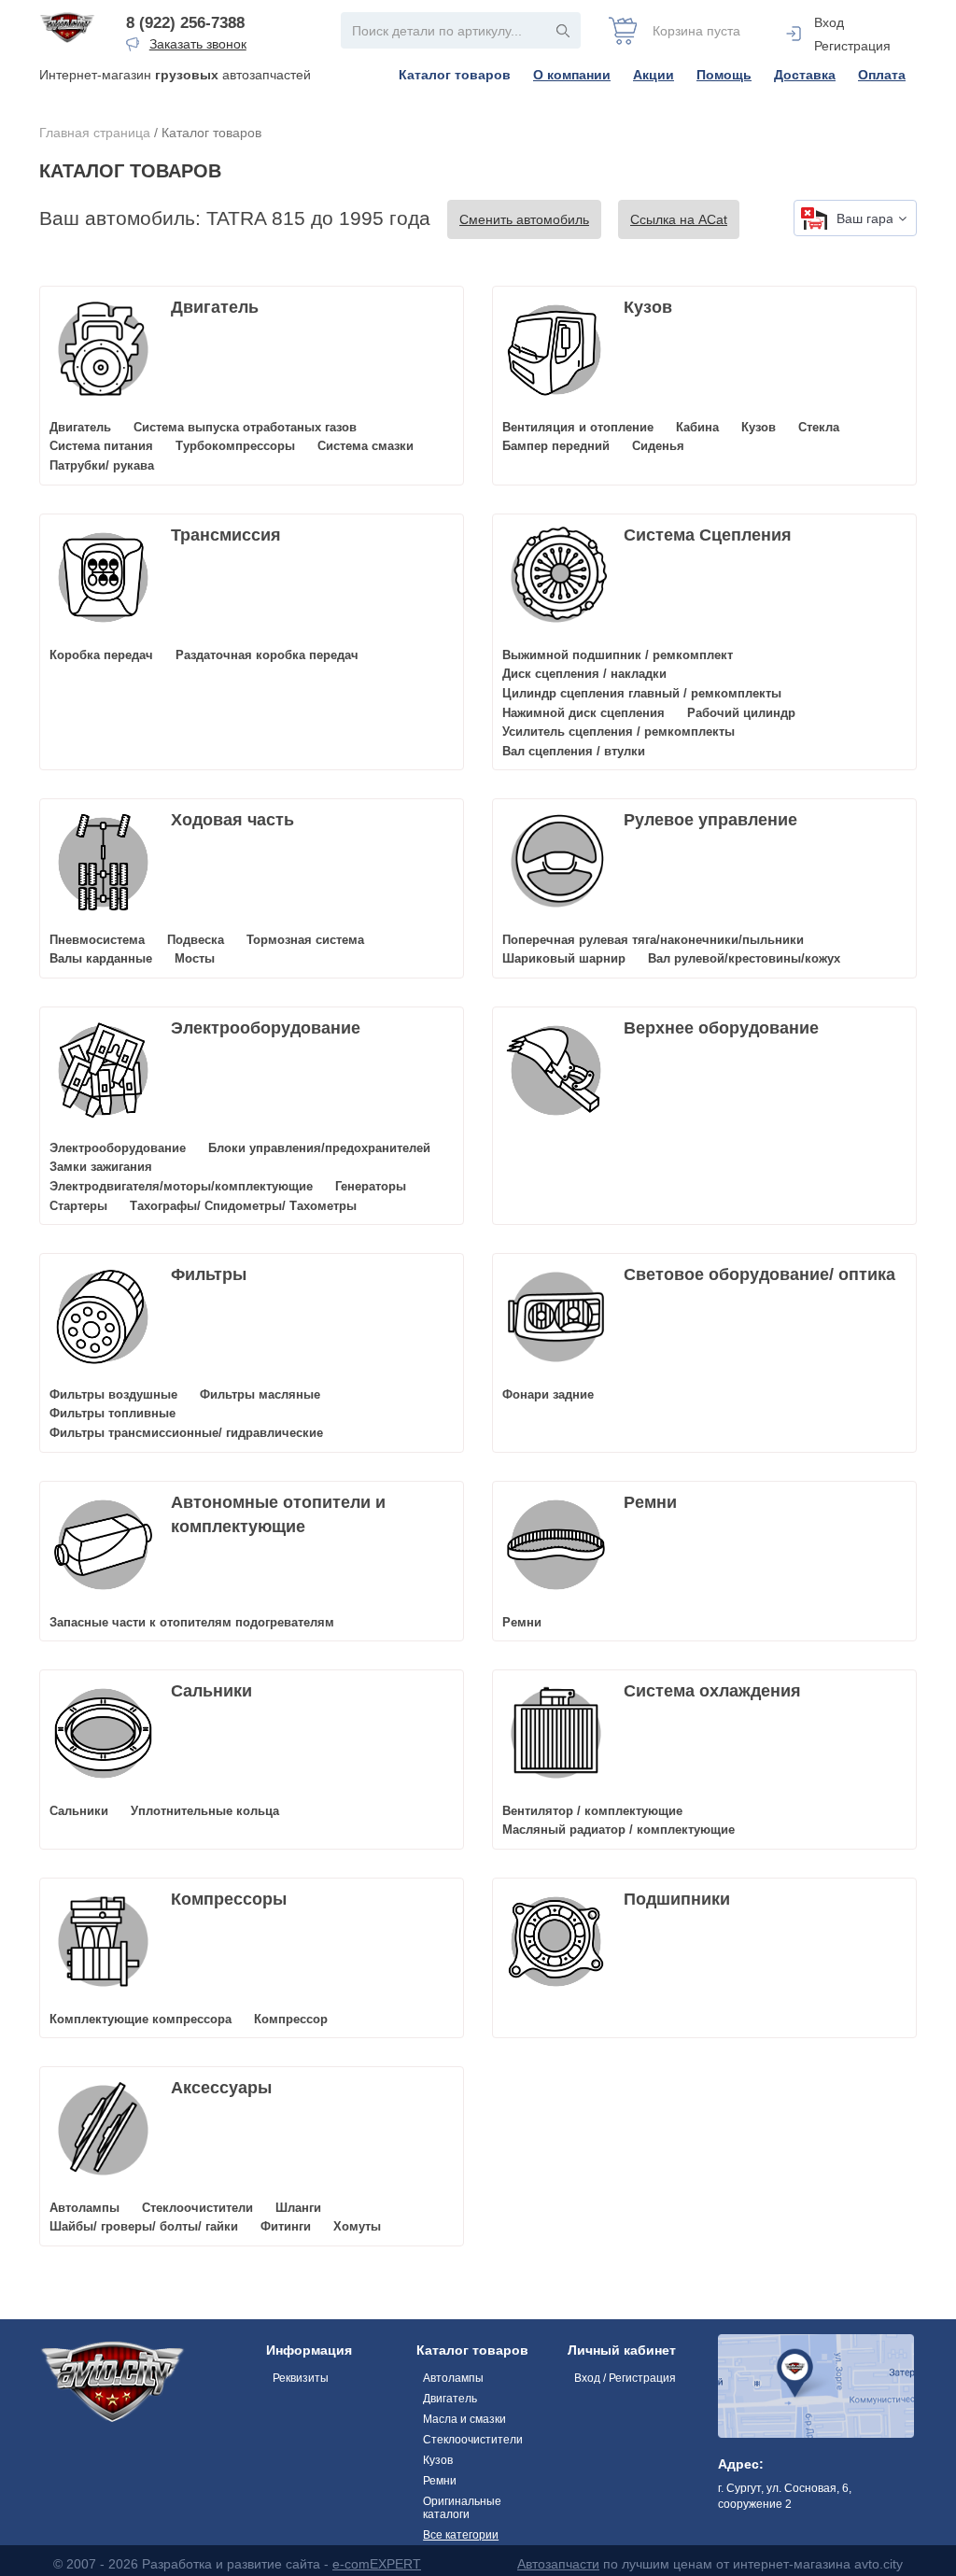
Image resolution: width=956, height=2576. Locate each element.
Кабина (697, 427)
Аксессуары (221, 2088)
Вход (829, 22)
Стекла (819, 427)
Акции (654, 75)
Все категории (461, 2535)
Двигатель (215, 307)
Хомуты (357, 2226)
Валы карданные (101, 958)
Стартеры (78, 1206)
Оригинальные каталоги (462, 2508)
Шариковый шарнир (564, 958)
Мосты (195, 958)
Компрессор (291, 2019)
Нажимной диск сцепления (583, 713)
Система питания (101, 446)
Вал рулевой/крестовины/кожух (744, 958)
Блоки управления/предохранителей (319, 1148)
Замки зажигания (101, 1167)
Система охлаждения (712, 1691)
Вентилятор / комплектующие (592, 1811)
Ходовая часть (232, 820)
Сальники (211, 1691)
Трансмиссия (226, 535)
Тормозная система (305, 940)
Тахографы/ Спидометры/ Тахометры (243, 1206)
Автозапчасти (558, 2564)
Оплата (882, 75)
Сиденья (658, 446)
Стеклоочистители (197, 2208)
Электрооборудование (266, 1028)
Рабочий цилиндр (741, 713)
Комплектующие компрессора (141, 2019)
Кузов (648, 307)
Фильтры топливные (112, 1413)
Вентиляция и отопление (578, 427)
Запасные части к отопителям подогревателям (192, 1622)
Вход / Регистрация (625, 2378)
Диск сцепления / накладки (584, 674)
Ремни (650, 1502)
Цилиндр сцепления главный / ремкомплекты (642, 693)
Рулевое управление (710, 820)
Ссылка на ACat (679, 219)
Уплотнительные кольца (205, 1811)
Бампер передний (556, 446)
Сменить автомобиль (524, 219)
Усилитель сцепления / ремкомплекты (619, 732)
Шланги (298, 2208)
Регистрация (852, 46)
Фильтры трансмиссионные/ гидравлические (186, 1433)
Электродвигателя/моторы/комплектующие (181, 1186)
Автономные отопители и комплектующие (278, 1514)
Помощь (724, 75)
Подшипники (677, 1899)
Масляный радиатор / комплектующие (619, 1830)
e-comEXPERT (377, 2564)
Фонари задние (548, 1394)
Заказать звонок (198, 44)
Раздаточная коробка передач (267, 655)
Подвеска (196, 940)
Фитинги (286, 2226)
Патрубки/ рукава (102, 465)
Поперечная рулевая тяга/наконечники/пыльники (653, 940)
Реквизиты (301, 2378)
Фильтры (209, 1274)
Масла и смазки (464, 2419)
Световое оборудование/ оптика (759, 1274)
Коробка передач (101, 655)
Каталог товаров (455, 75)
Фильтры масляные (260, 1394)
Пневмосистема (97, 940)
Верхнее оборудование (721, 1028)
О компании (572, 75)
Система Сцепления (708, 535)
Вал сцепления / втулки (574, 751)
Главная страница (95, 133)
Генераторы (371, 1186)
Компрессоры (229, 1899)
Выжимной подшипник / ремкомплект (618, 655)
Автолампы (84, 2208)
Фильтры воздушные (113, 1394)
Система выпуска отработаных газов (245, 427)
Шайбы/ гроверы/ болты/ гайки (144, 2226)
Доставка (805, 75)
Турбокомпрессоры (235, 446)
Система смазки (366, 446)
